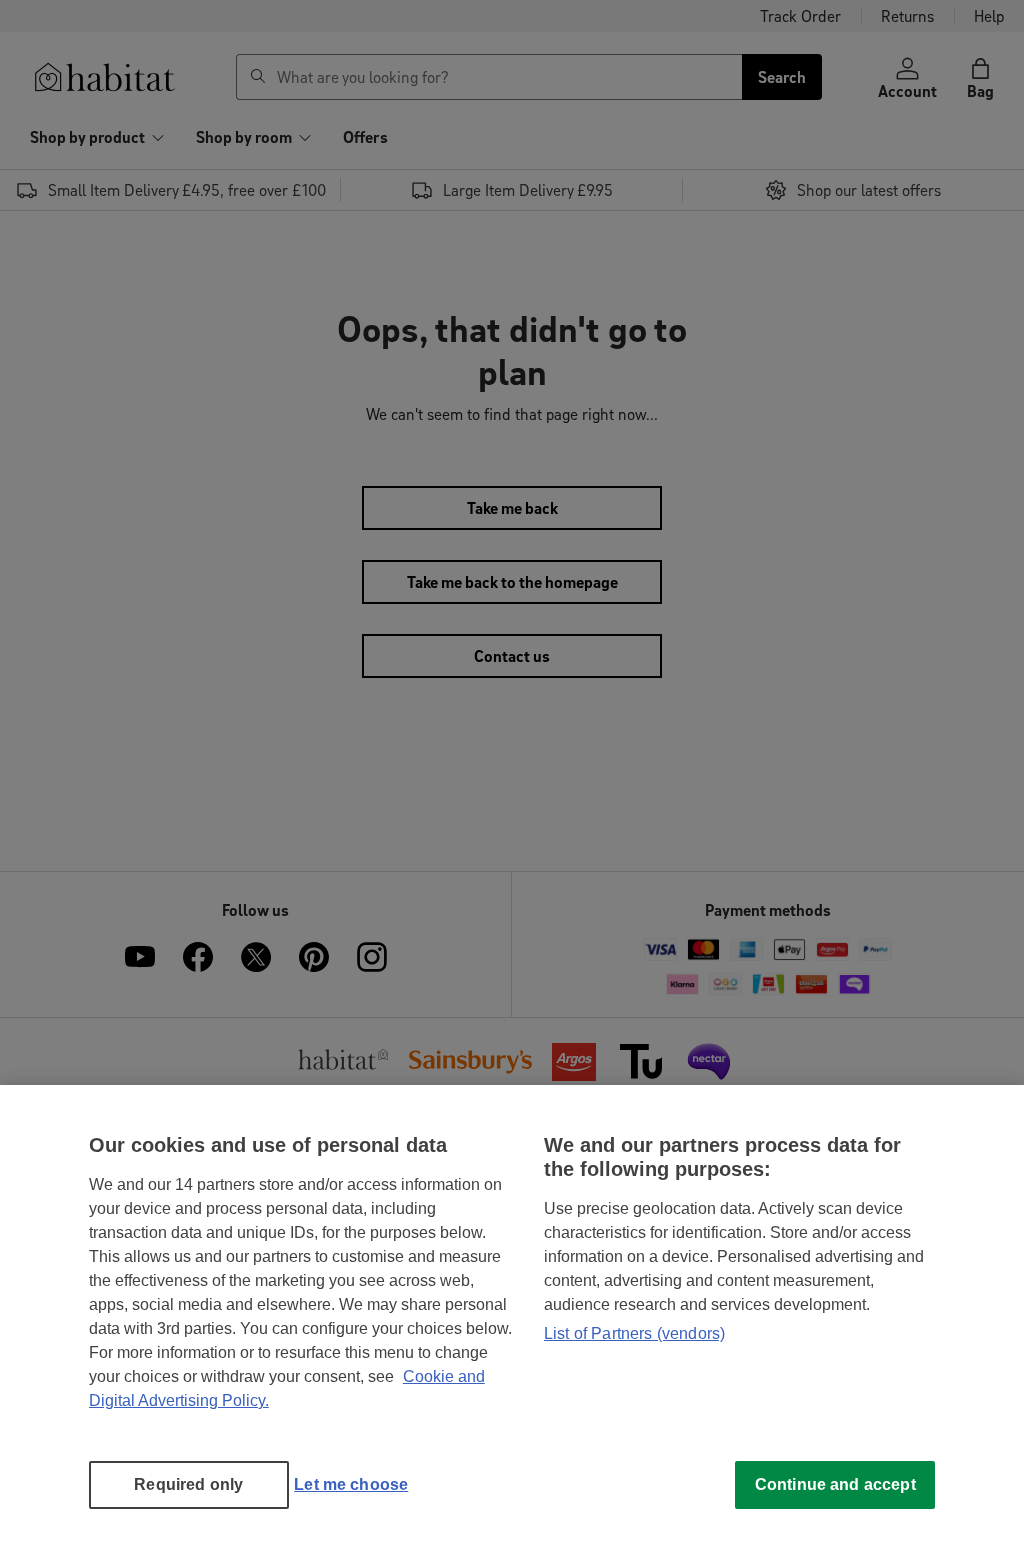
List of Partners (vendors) (634, 1333)
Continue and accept (835, 1484)
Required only (188, 1484)
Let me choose (351, 1484)
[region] (512, 1313)
